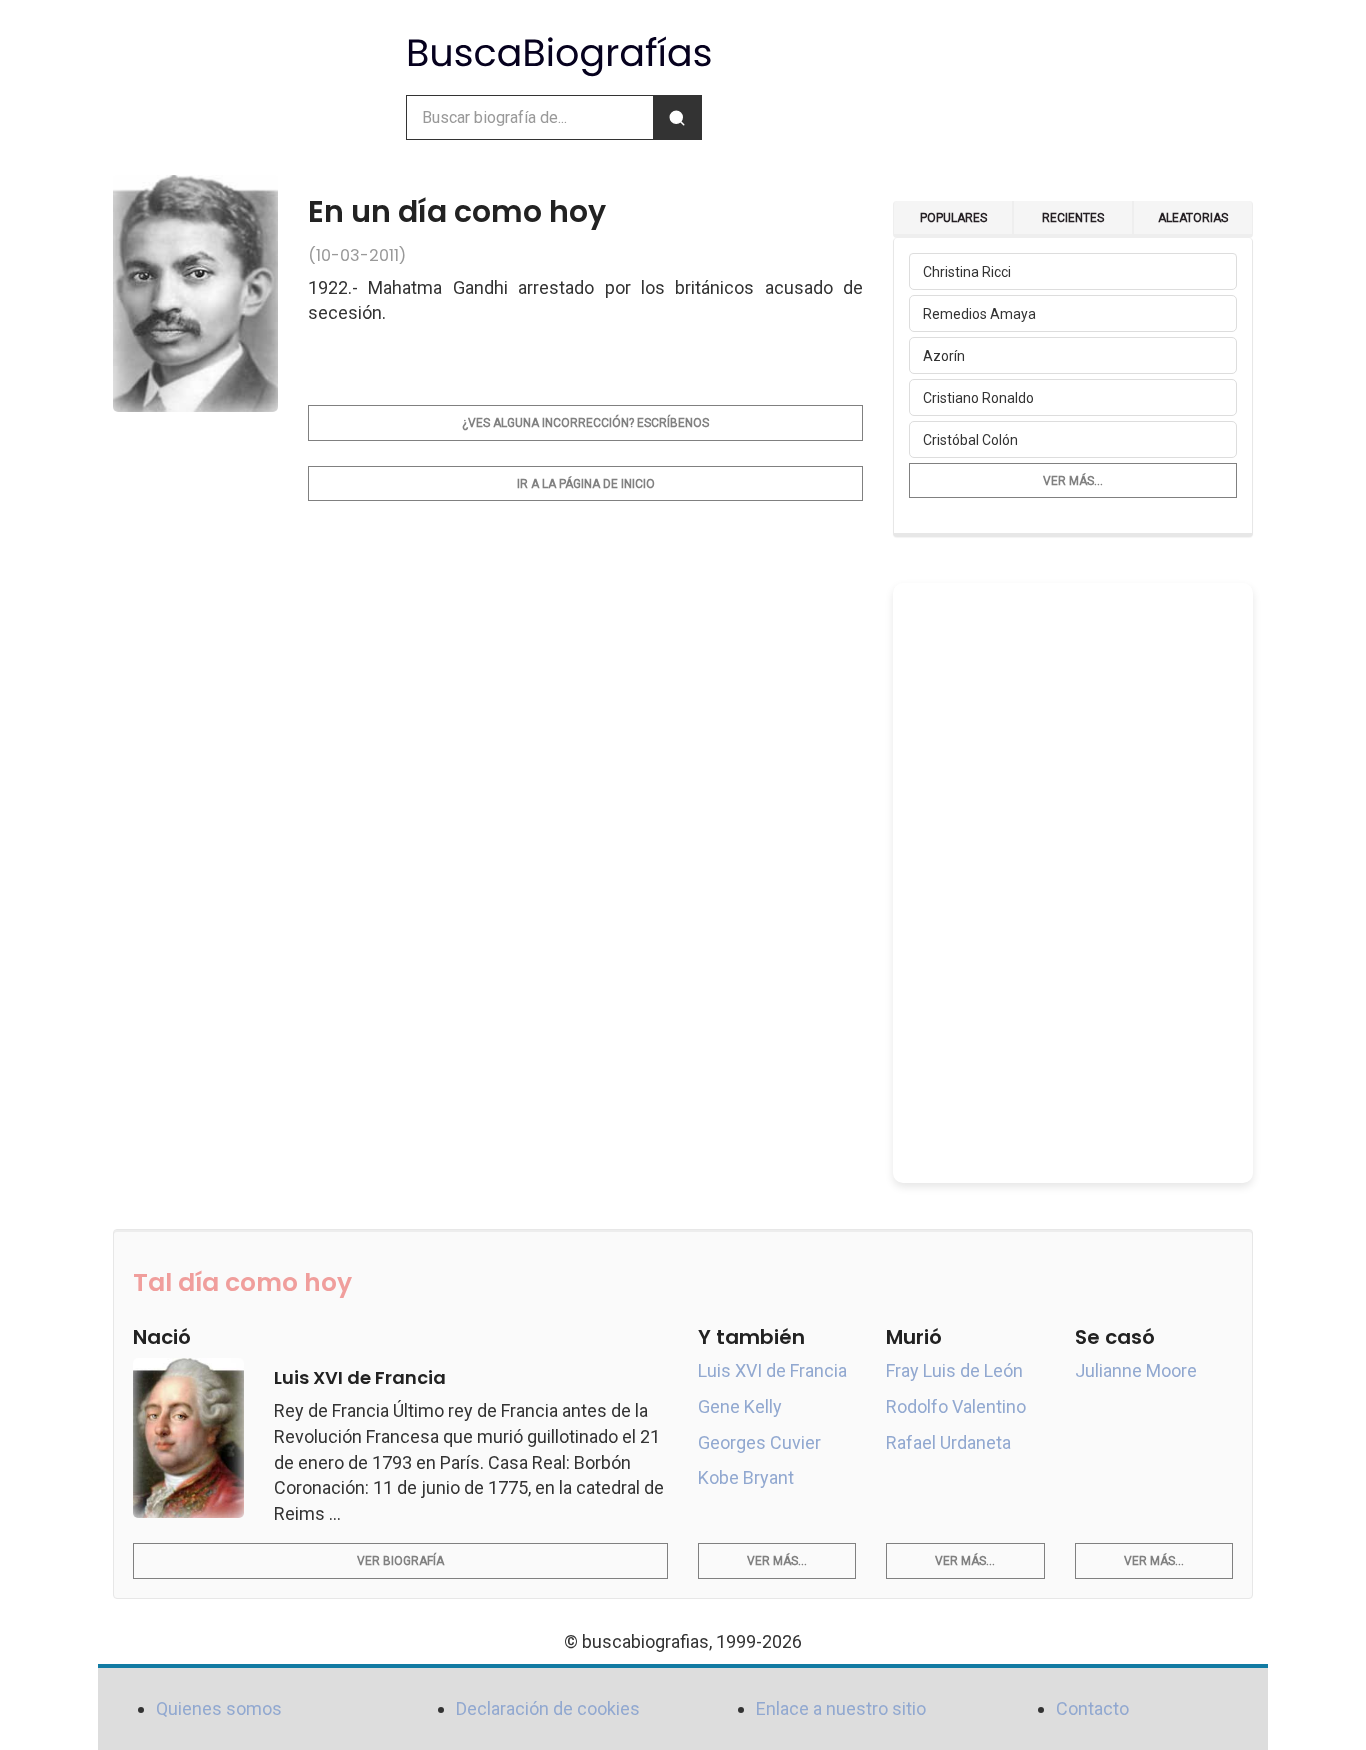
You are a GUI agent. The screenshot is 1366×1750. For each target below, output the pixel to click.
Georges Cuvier (759, 1442)
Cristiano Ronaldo (978, 398)
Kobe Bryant (746, 1477)
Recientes (1073, 218)
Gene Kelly (740, 1406)
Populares (953, 218)
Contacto (1092, 1708)
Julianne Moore (1136, 1370)
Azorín (944, 356)
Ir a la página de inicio (586, 484)
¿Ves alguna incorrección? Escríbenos (585, 423)
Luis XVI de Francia (772, 1370)
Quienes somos (219, 1708)
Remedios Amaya (979, 314)
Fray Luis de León (954, 1370)
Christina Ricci (967, 272)
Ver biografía (400, 1561)
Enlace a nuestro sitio (841, 1708)
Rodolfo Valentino (956, 1406)
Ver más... (1073, 481)
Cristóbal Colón (970, 440)
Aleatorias (1193, 218)
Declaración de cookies (548, 1708)
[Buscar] (677, 117)
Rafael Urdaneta (948, 1442)
